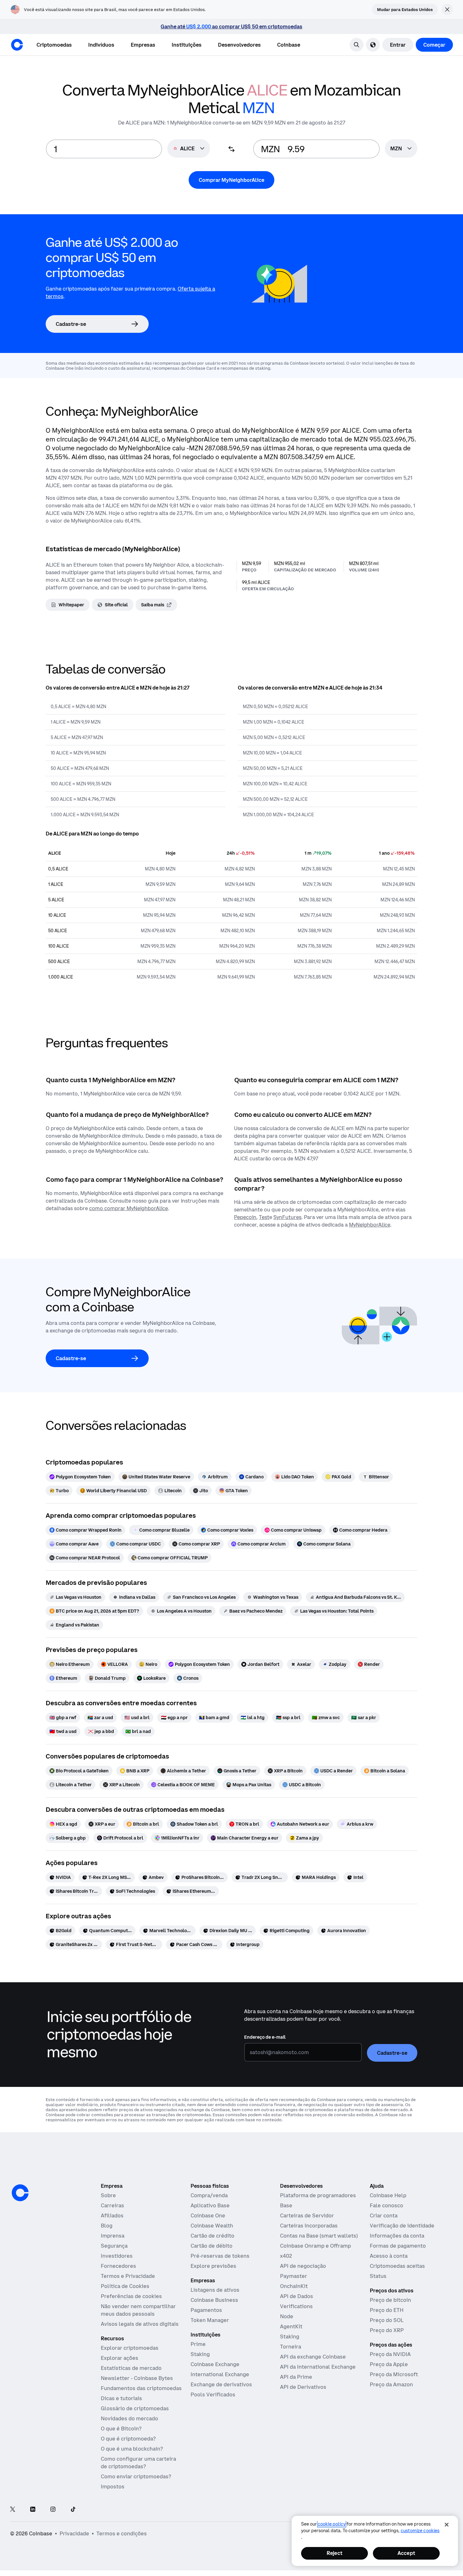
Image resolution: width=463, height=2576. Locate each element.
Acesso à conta (389, 2256)
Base (286, 2205)
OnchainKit (294, 2286)
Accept (406, 2553)
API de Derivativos (303, 2387)
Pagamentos (206, 2310)
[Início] (17, 45)
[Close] (447, 2525)
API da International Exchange (318, 2367)
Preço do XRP (387, 2330)
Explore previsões (213, 2266)
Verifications (296, 2306)
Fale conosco (386, 2205)
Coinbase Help (388, 2195)
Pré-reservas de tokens (220, 2256)
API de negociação (303, 2266)
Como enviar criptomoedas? (136, 2476)
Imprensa (113, 2236)
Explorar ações (120, 2358)
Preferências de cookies (131, 2296)
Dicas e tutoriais (121, 2398)
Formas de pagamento (398, 2246)
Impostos (113, 2486)
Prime (198, 2344)
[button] (101, 45)
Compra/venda (209, 2195)
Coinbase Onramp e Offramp (315, 2246)
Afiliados (112, 2215)
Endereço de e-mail (265, 2037)
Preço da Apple (389, 2364)
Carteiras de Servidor (307, 2215)
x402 (286, 2256)
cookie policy (332, 2524)
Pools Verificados (213, 2394)
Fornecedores (118, 2266)
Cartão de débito (211, 2246)
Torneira (291, 2347)
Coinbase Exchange (215, 2364)
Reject (334, 2553)
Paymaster (294, 2276)
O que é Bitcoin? (121, 2429)
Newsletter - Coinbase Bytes (137, 2378)
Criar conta (384, 2215)
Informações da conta (397, 2236)
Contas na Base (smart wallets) (319, 2236)
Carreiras (112, 2205)
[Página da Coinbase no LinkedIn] (33, 2510)
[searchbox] (401, 149)
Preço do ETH (387, 2310)
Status (378, 2276)
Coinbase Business (214, 2300)
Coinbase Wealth (212, 2226)
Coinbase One (208, 2215)
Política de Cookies (125, 2286)
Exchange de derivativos (221, 2384)
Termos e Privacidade (128, 2276)
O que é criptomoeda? (128, 2439)
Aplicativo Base (210, 2205)
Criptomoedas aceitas (397, 2266)
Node (287, 2316)
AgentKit (291, 2326)
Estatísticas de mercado (131, 2368)
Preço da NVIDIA (390, 2354)
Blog (107, 2226)
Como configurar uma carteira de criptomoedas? (138, 2463)
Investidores (117, 2256)
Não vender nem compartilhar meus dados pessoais (138, 2310)
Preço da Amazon (391, 2384)
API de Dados (297, 2296)
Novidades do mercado (129, 2418)
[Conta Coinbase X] (13, 2510)
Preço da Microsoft (394, 2374)
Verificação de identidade (402, 2226)
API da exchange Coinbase (313, 2357)
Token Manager (210, 2320)
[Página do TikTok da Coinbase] (73, 2510)
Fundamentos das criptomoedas (141, 2388)
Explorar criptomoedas (130, 2348)
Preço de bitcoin (390, 2300)
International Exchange (220, 2374)
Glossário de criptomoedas (135, 2408)
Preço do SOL (387, 2320)
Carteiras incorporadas (309, 2226)
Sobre (108, 2195)
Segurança (114, 2246)
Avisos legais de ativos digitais (140, 2324)
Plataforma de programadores (318, 2195)
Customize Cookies (420, 2531)
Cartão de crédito (212, 2236)
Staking (200, 2354)
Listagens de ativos (215, 2290)
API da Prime (296, 2377)
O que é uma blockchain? (132, 2449)
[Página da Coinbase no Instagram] (53, 2510)
